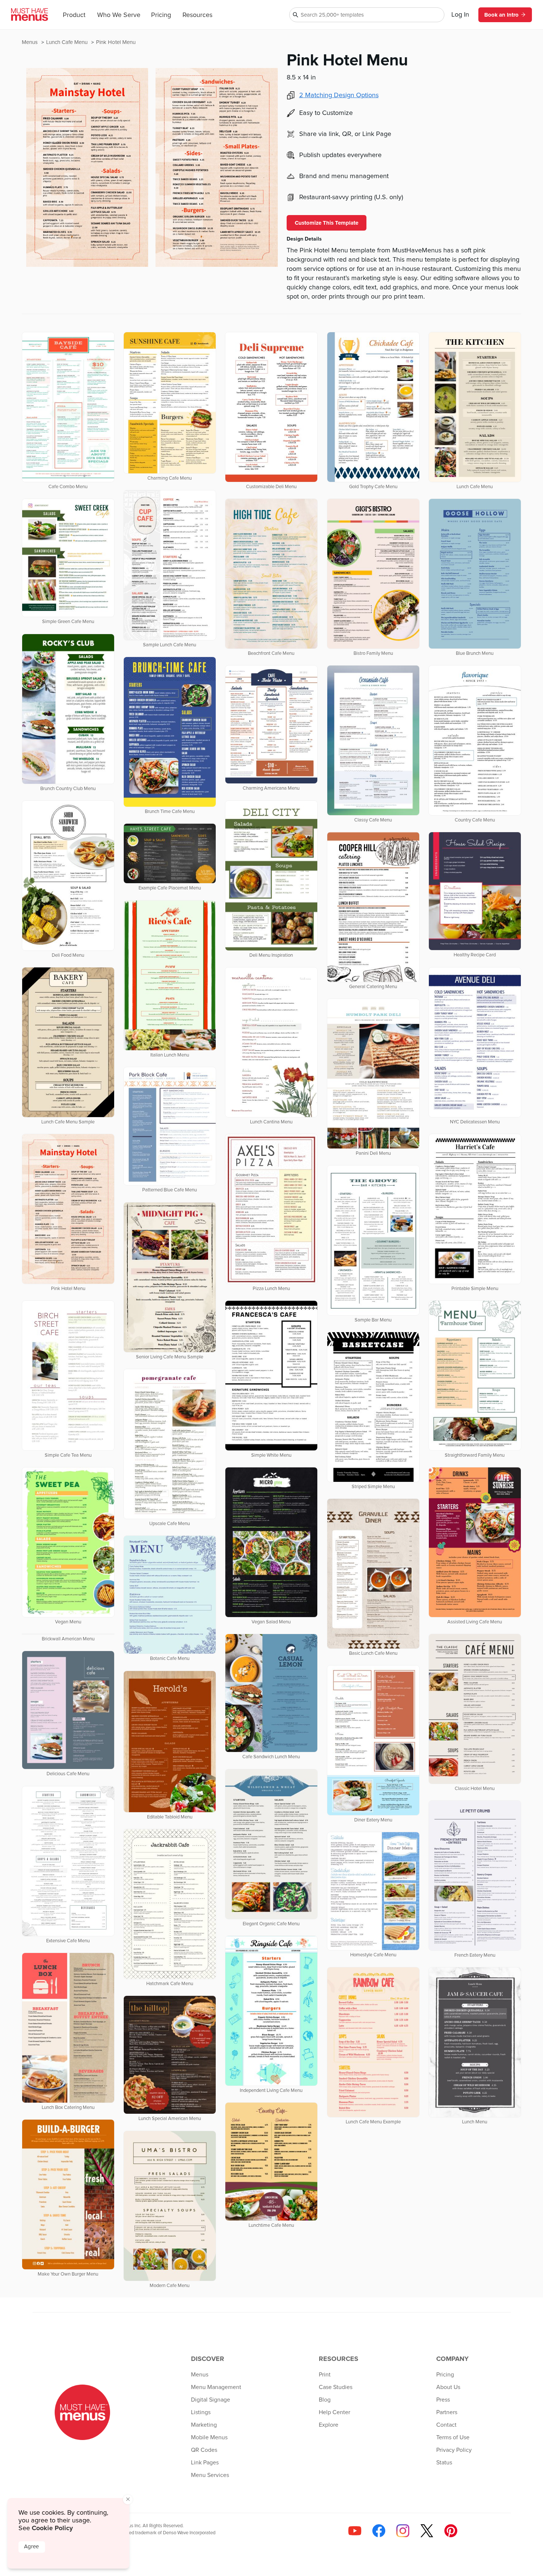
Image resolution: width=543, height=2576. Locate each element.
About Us (448, 2387)
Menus (30, 42)
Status (444, 2463)
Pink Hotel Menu (116, 42)
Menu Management (216, 2387)
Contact (446, 2425)
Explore (329, 2425)
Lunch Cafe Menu (68, 42)
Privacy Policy (454, 2450)
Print (325, 2375)
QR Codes (204, 2450)
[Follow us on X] (427, 2531)
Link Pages (205, 2463)
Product (74, 15)
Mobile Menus (209, 2437)
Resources (197, 15)
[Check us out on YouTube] (355, 2531)
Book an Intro (501, 15)
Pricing (161, 15)
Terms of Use (453, 2437)
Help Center (334, 2412)
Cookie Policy (52, 2528)
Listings (201, 2412)
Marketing (204, 2425)
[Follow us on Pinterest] (451, 2531)
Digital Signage (211, 2400)
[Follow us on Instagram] (403, 2531)
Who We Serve (119, 15)
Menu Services (210, 2475)
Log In (460, 15)
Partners (447, 2412)
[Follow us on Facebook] (379, 2531)
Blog (325, 2400)
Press (443, 2400)
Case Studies (336, 2387)
